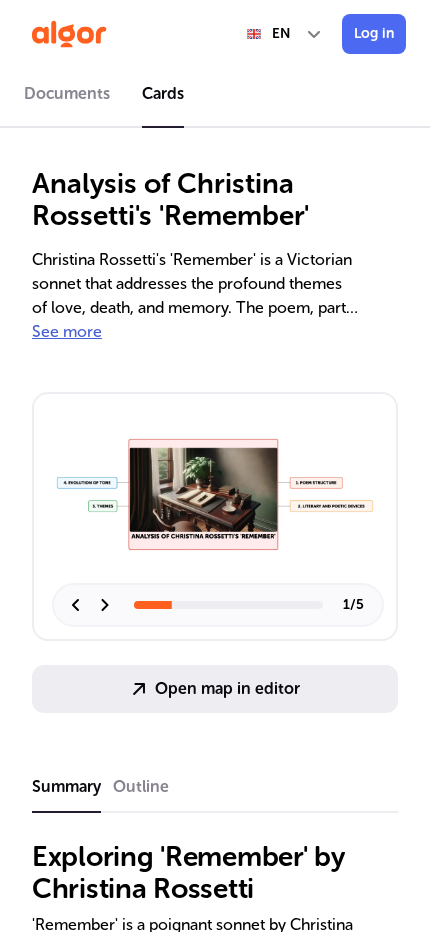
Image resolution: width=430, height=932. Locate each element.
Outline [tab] (141, 786)
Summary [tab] (66, 786)
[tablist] (215, 97)
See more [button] (67, 331)
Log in (374, 33)
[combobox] (285, 34)
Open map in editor (227, 688)
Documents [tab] (67, 93)
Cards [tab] (163, 93)
